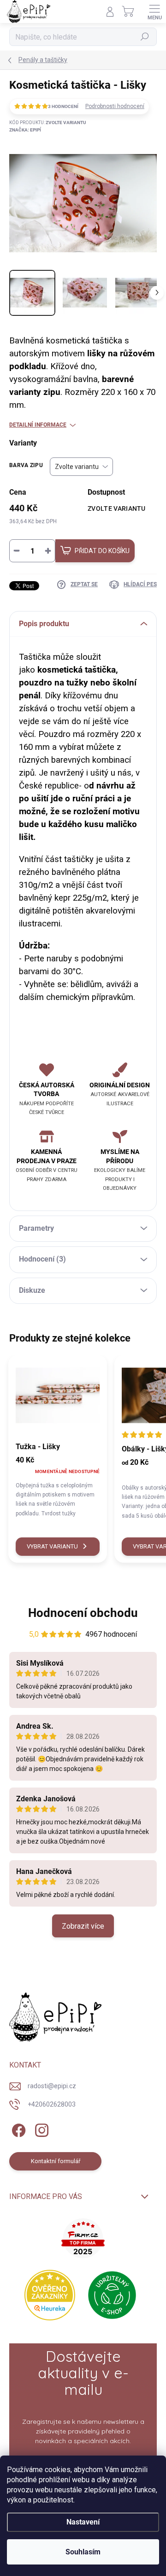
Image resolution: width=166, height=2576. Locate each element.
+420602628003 (52, 2104)
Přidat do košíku (102, 551)
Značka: (25, 130)
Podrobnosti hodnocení (115, 106)
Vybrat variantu (52, 1546)
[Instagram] (40, 2128)
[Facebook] (17, 2128)
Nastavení (83, 2522)
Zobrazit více (83, 1926)
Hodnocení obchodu (83, 1613)
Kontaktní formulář (56, 2161)
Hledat (145, 37)
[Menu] (154, 11)
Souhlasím (83, 2552)
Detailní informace (38, 425)
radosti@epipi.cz (52, 2086)
